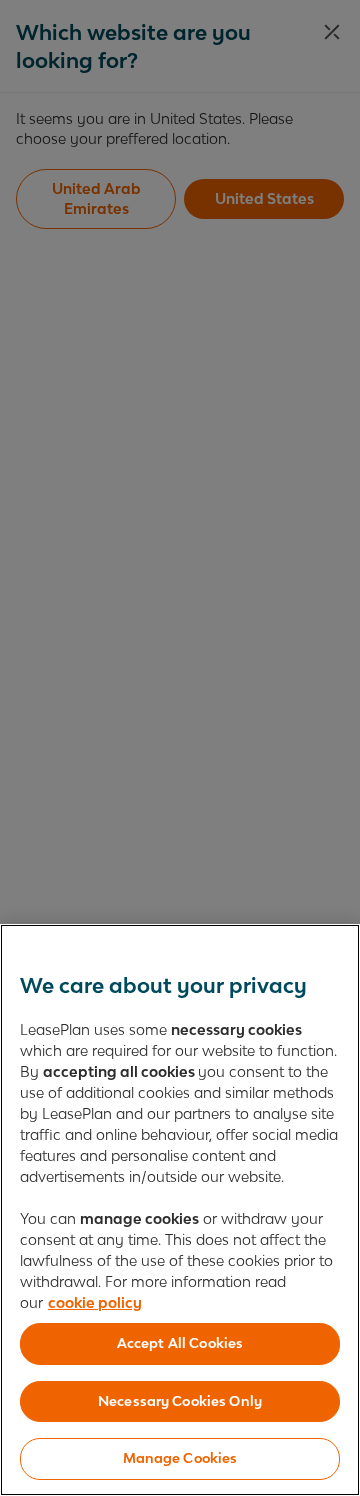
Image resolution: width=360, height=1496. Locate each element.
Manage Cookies (180, 1458)
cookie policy (95, 1302)
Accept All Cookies (180, 1343)
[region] (180, 1210)
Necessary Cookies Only (180, 1401)
